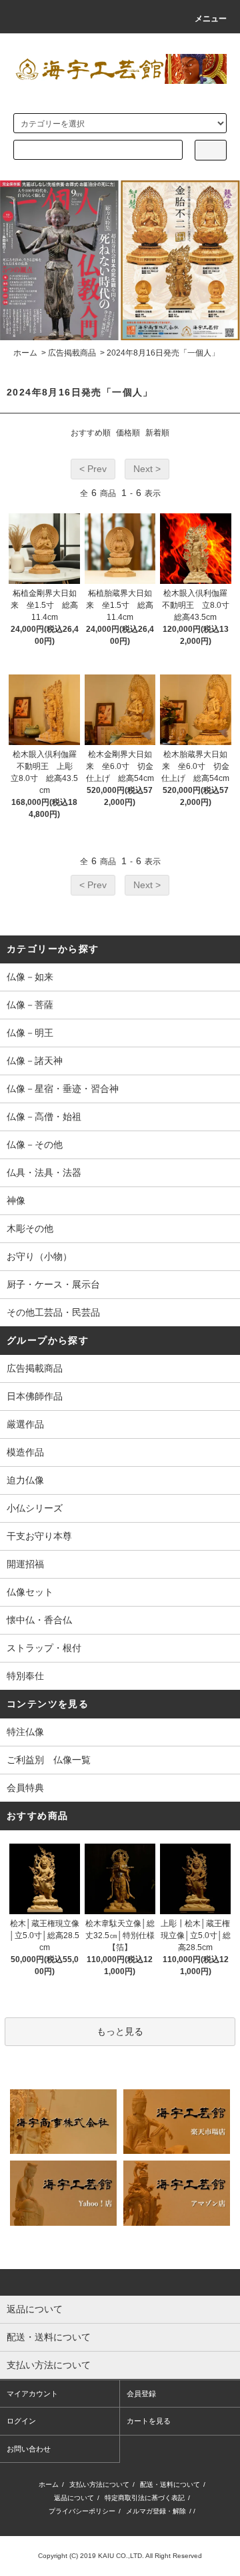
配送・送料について (170, 2484)
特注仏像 (25, 1732)
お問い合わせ (29, 2449)
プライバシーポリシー (82, 2511)
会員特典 (25, 1788)
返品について (74, 2498)
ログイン (21, 2421)
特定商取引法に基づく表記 (145, 2498)
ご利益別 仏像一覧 (49, 1760)
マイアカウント (32, 2394)
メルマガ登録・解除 (156, 2511)
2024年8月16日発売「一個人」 (163, 353)
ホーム (25, 353)
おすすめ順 (91, 433)
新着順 (157, 433)
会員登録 (141, 2394)
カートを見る (149, 2421)
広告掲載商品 (72, 353)
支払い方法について (99, 2484)
